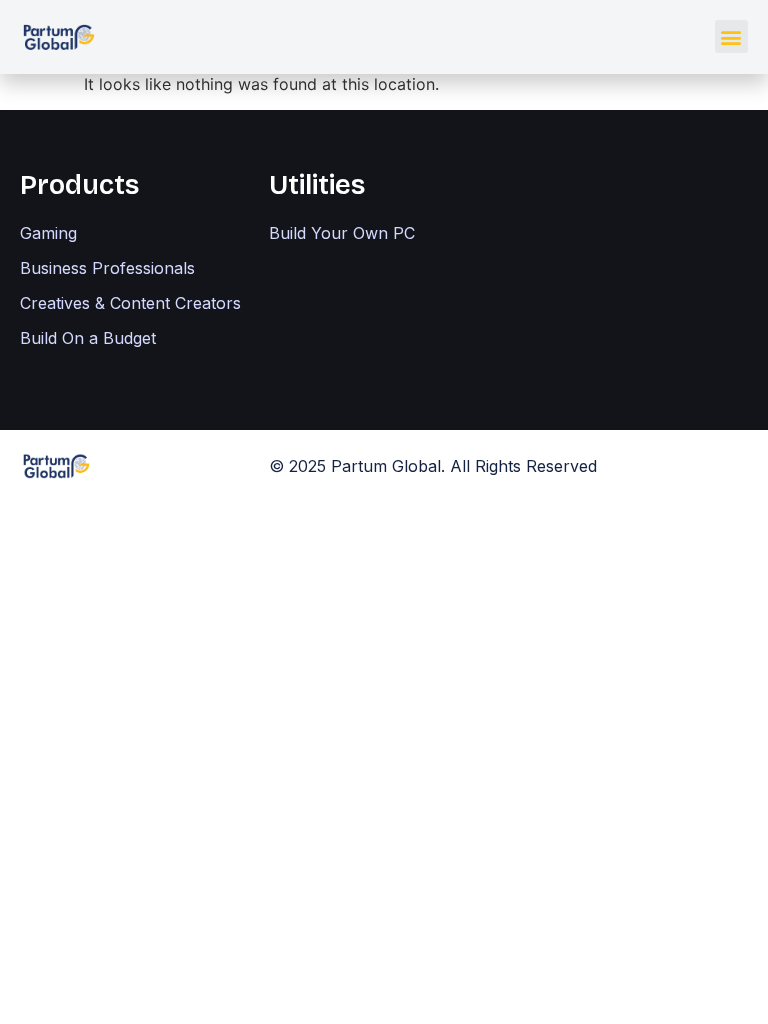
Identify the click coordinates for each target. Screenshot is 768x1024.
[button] (731, 36)
